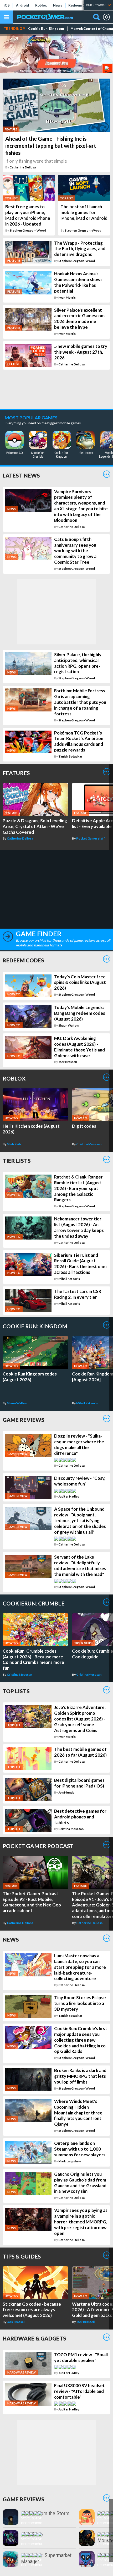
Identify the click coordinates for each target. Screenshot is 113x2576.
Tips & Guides (22, 2256)
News (58, 5)
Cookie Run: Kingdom (46, 29)
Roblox (41, 5)
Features (16, 773)
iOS (7, 5)
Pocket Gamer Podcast (38, 1846)
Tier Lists (17, 1161)
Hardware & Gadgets (34, 2338)
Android (22, 5)
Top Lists (16, 1691)
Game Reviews (24, 1420)
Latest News (21, 475)
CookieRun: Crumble (34, 1603)
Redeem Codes (81, 5)
